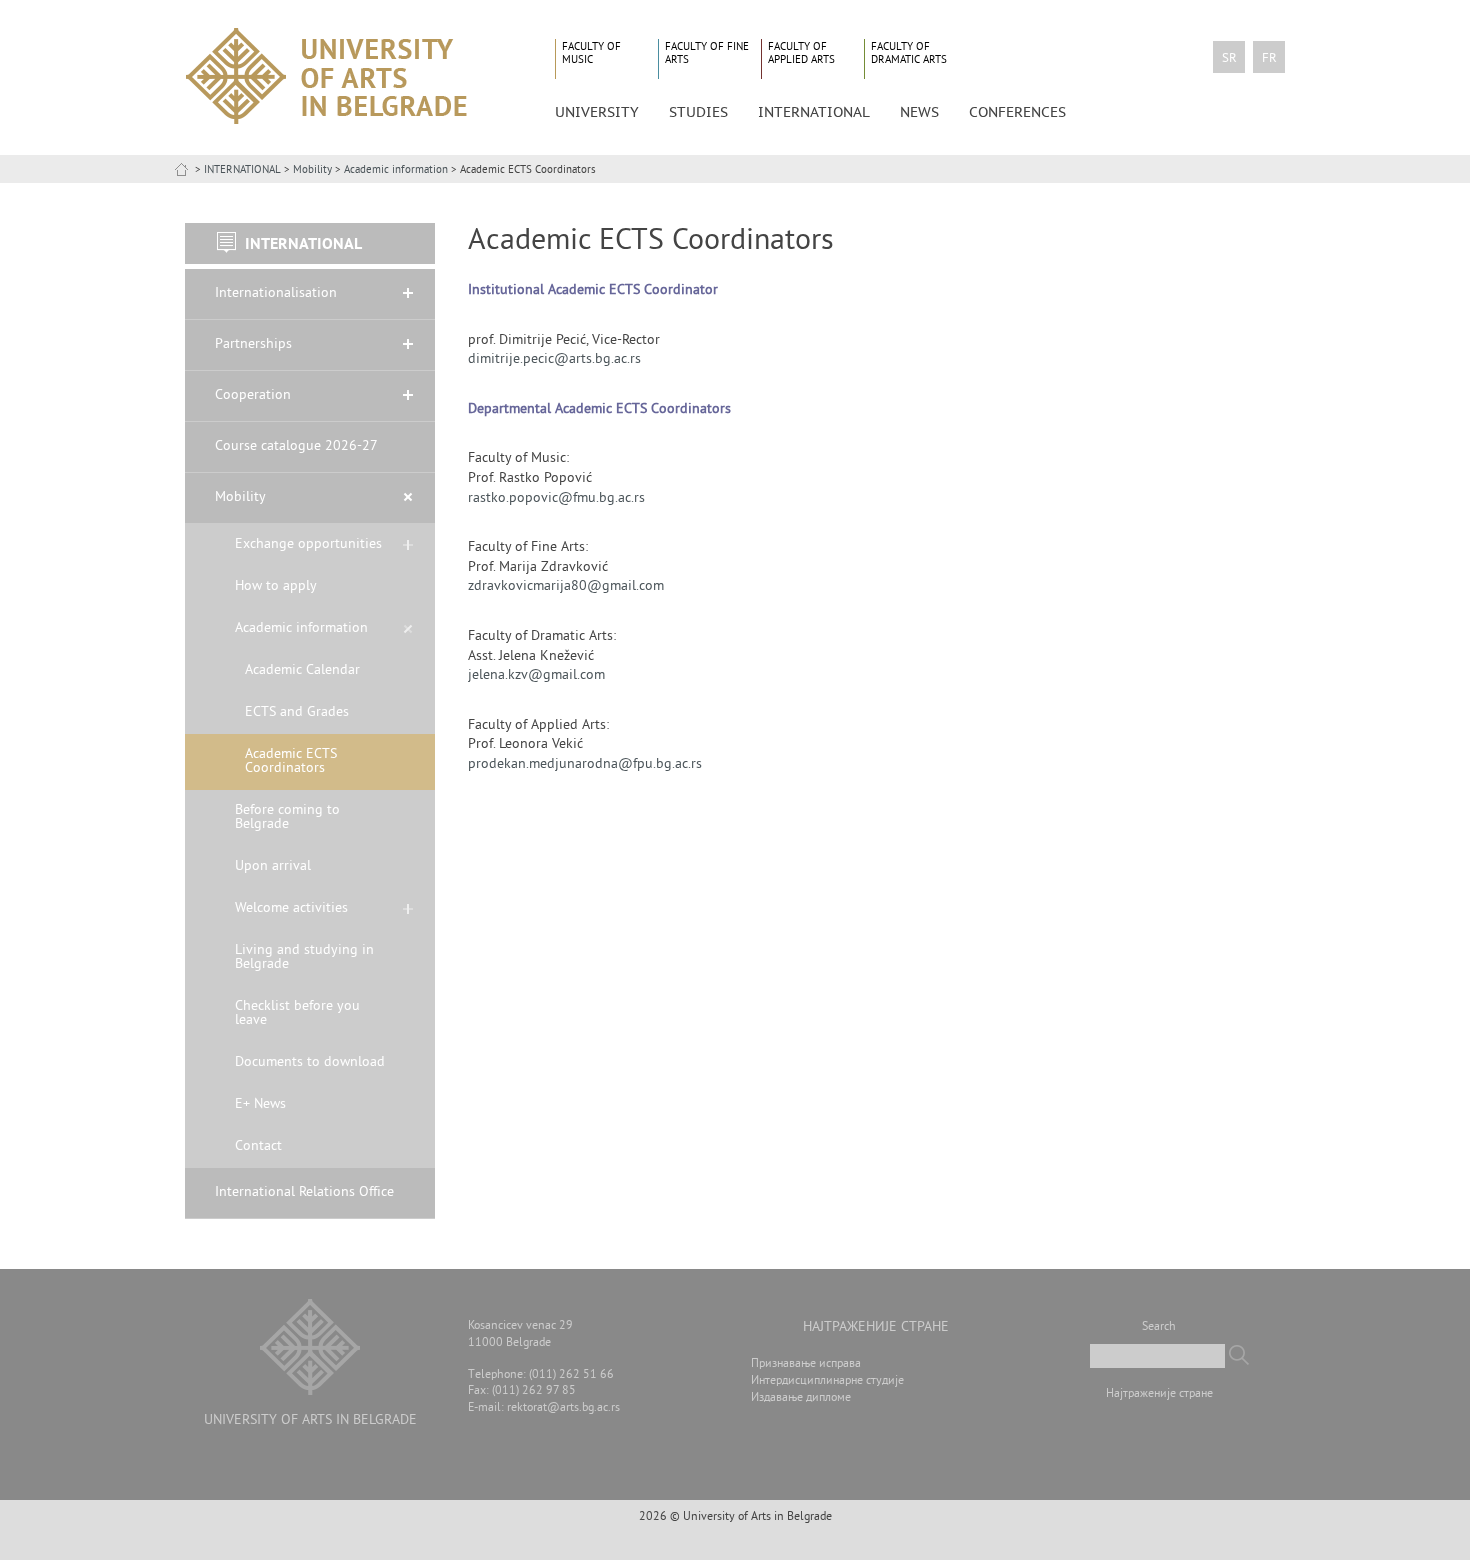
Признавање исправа (806, 1364)
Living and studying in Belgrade (304, 957)
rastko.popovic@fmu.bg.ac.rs (556, 498)
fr (1269, 59)
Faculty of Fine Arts (707, 53)
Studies (698, 112)
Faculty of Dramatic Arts (909, 53)
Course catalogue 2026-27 (296, 446)
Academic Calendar (302, 670)
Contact (258, 1146)
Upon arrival (273, 866)
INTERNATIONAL (242, 170)
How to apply (276, 586)
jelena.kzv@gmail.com (536, 675)
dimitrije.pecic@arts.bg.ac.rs (554, 359)
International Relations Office (304, 1192)
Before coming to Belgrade (287, 817)
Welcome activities (291, 908)
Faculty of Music (591, 53)
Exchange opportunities (308, 544)
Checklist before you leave (297, 1013)
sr (1229, 59)
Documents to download (310, 1062)
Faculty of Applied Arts (801, 53)
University (597, 112)
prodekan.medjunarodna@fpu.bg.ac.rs (585, 764)
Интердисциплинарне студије (827, 1381)
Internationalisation (276, 293)
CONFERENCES (1017, 112)
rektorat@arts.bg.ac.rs (563, 1408)
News (919, 112)
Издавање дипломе (801, 1398)
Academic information (396, 170)
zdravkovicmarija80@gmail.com (566, 586)
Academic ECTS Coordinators (291, 761)
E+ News (260, 1104)
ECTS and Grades (297, 712)
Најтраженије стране (1159, 1394)
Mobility (312, 170)
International (814, 112)
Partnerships (253, 344)
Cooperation (253, 395)
